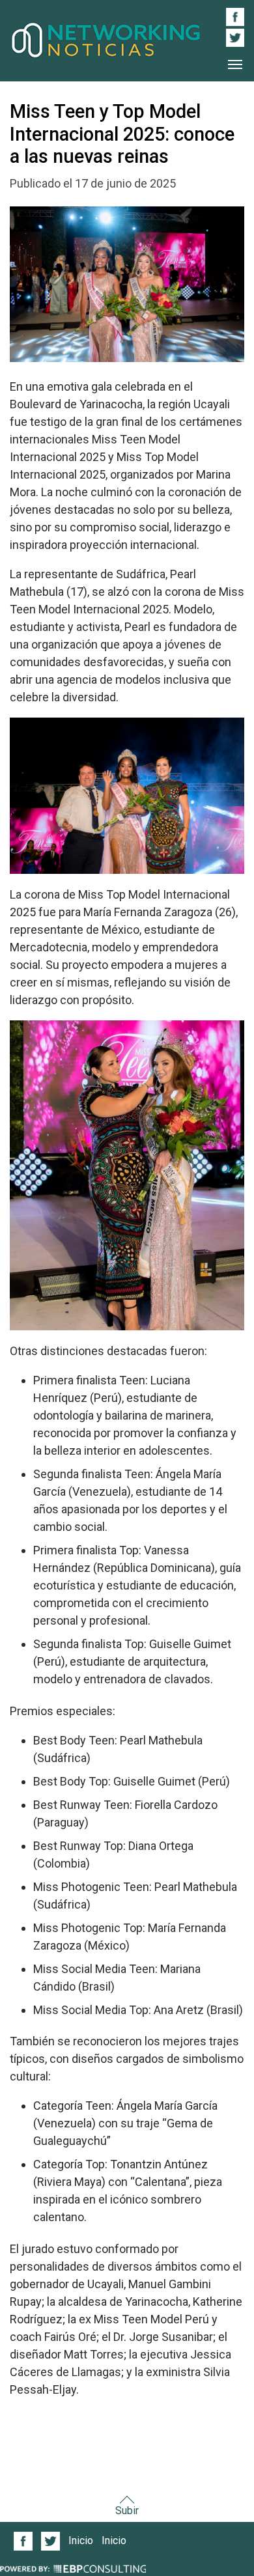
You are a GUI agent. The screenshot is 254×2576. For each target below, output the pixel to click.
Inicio (81, 2541)
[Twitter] (51, 2541)
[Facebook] (23, 2541)
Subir (127, 2511)
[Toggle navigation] (235, 64)
